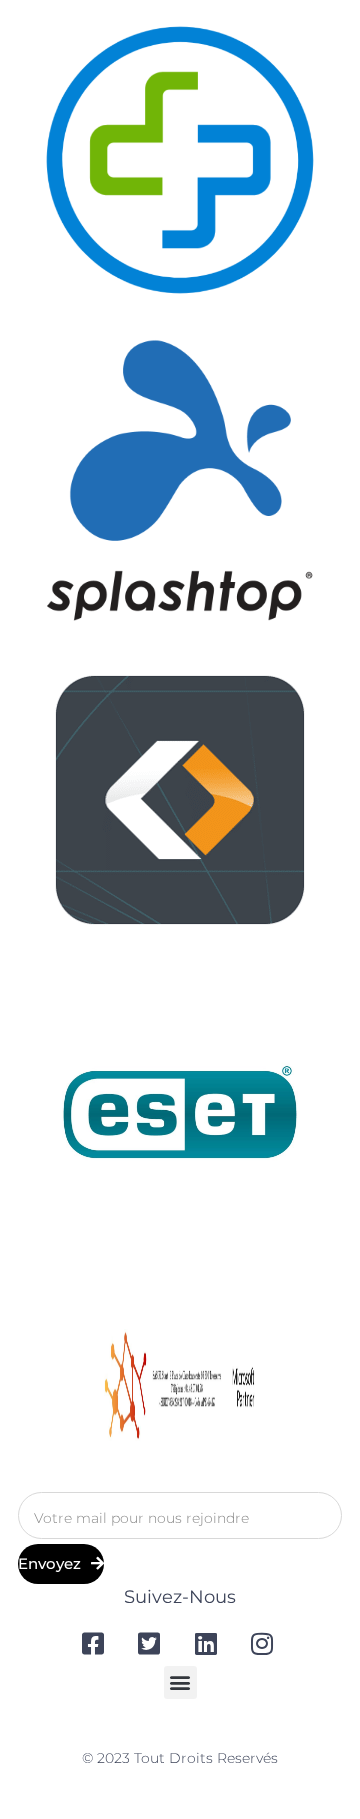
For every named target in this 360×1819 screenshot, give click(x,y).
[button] (180, 1682)
